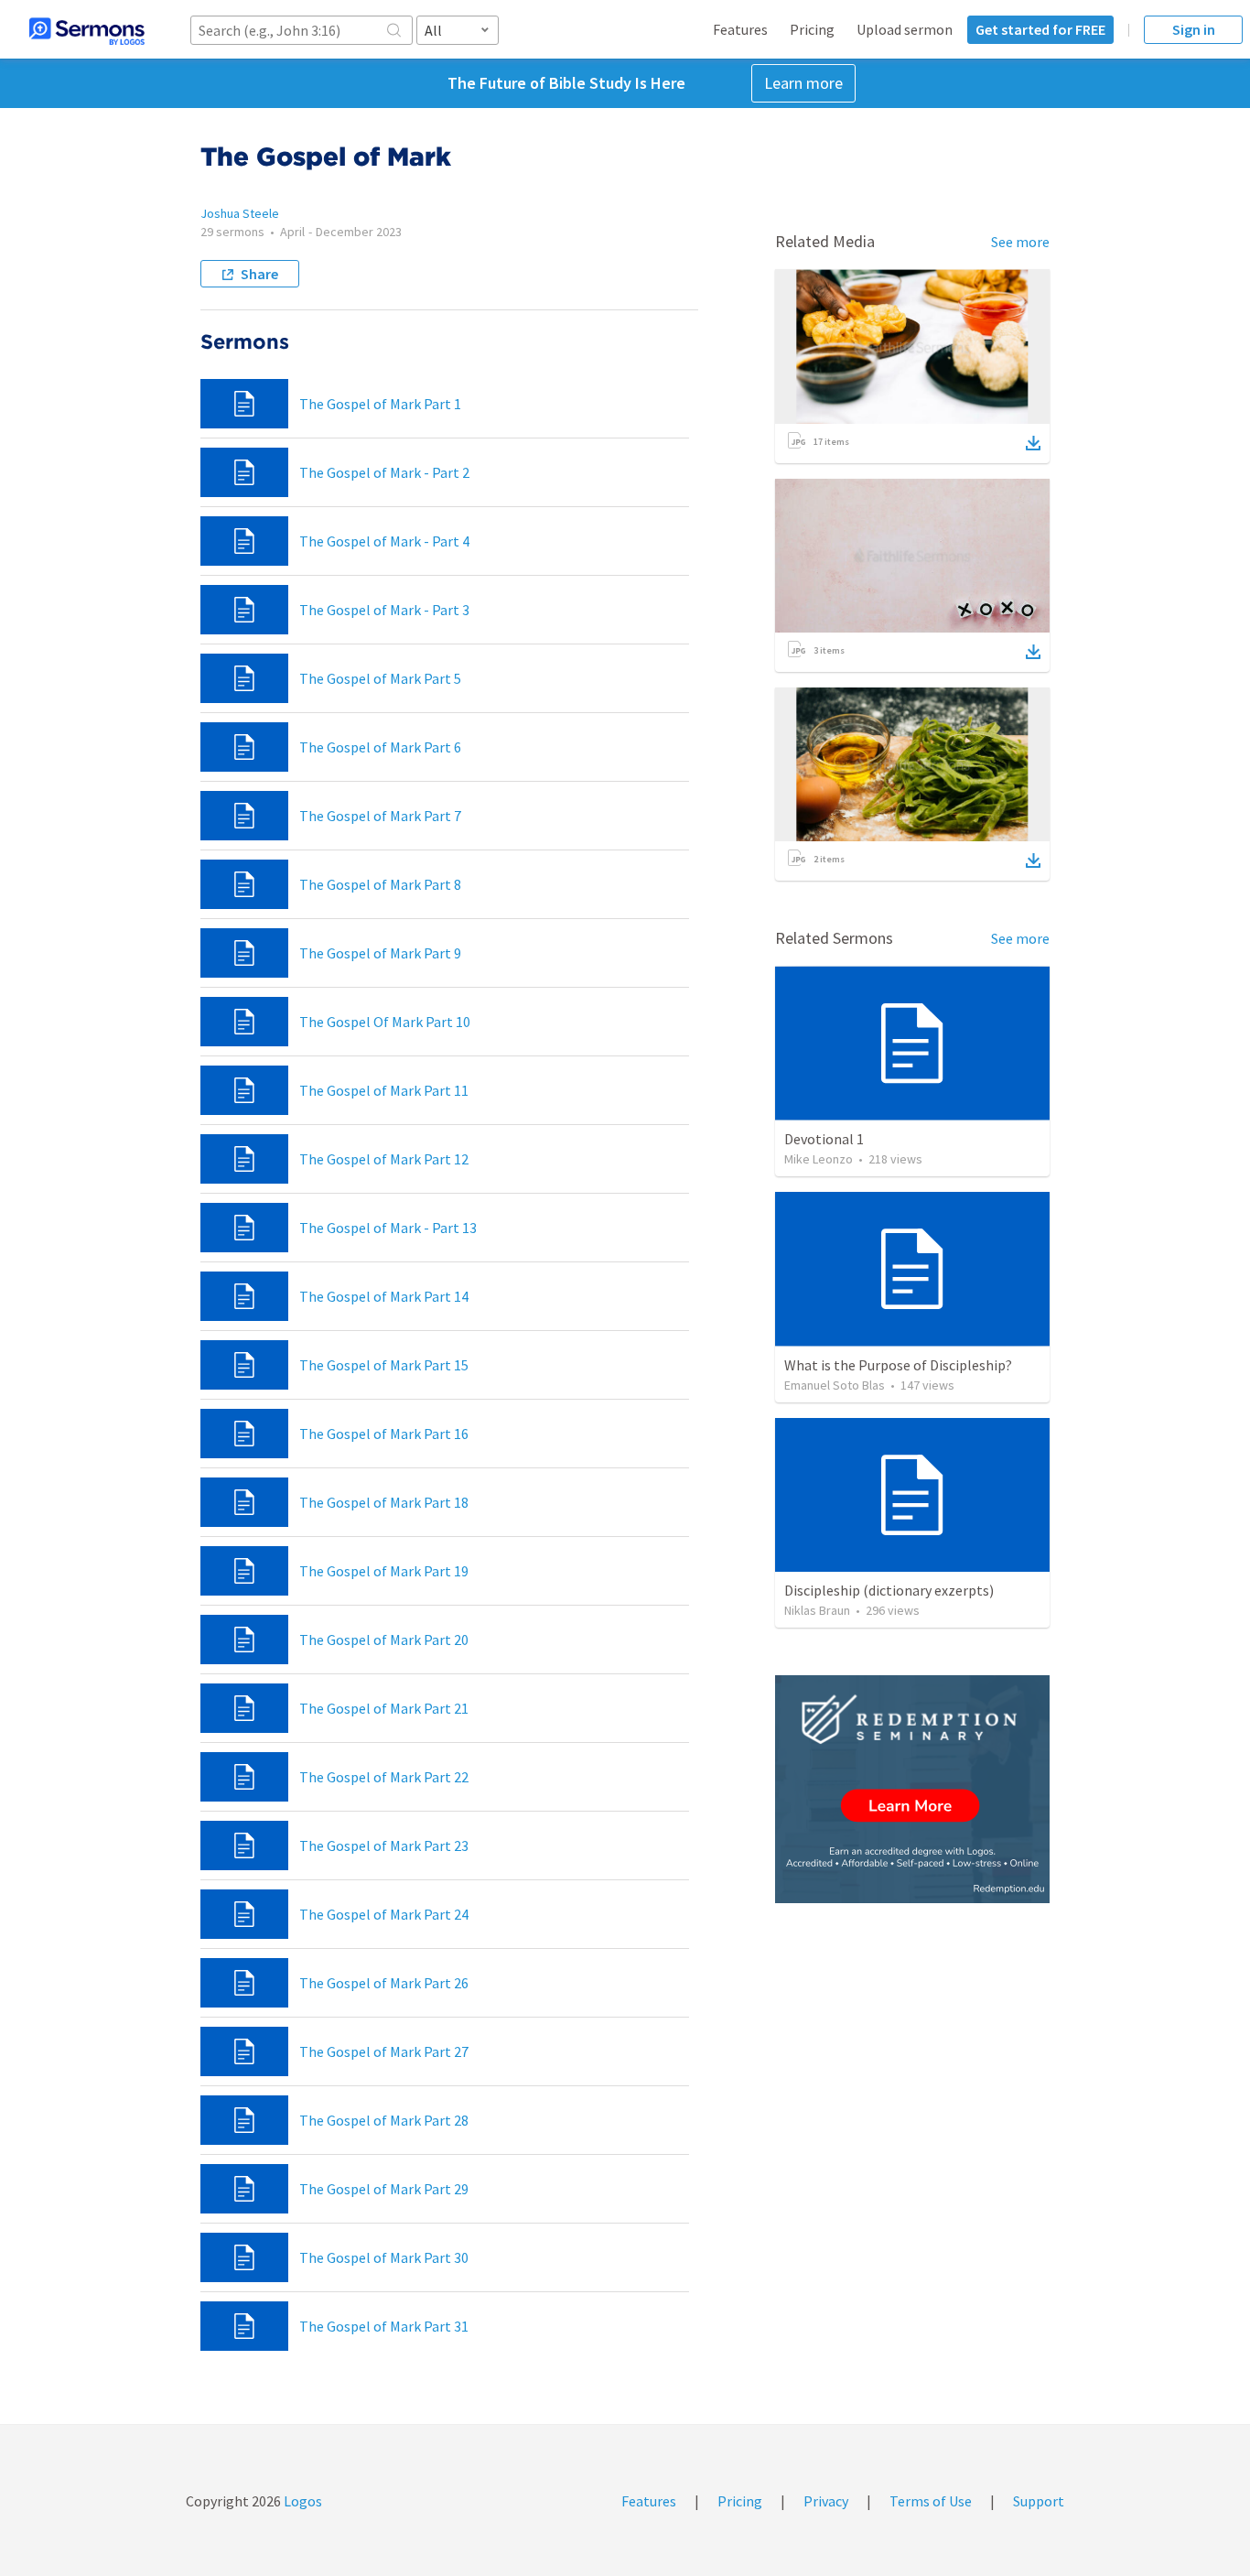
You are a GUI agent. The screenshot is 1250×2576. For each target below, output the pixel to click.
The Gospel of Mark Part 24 (384, 1914)
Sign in (1194, 29)
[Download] (1033, 443)
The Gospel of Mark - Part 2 (384, 472)
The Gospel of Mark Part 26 (384, 1983)
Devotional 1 (824, 1139)
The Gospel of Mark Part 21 (384, 1708)
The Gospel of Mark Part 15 (384, 1365)
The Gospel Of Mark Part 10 (385, 1022)
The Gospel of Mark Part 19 (384, 1571)
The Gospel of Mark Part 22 (384, 1777)
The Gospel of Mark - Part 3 (384, 610)
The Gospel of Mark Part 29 (384, 2189)
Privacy (826, 2501)
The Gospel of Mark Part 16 (384, 1434)
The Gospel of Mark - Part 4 (384, 541)
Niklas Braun (817, 1610)
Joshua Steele (240, 213)
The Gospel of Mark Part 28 (384, 2120)
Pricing (812, 29)
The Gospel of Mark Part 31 (384, 2326)
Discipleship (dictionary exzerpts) (889, 1590)
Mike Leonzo (819, 1159)
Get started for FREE (1040, 29)
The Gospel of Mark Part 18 (384, 1502)
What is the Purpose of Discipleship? (898, 1365)
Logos (302, 2501)
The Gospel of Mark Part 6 (380, 747)
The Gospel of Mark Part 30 (384, 2257)
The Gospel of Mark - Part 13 (388, 1228)
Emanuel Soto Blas (835, 1385)
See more (1020, 242)
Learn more (803, 83)
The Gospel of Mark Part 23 (384, 1845)
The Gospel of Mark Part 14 (384, 1296)
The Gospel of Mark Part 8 (380, 884)
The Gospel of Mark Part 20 (384, 1640)
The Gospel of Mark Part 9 (380, 953)
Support (1039, 2501)
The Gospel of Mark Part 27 (384, 2051)
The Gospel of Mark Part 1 (380, 404)
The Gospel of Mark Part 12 (384, 1159)
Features (740, 29)
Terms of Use (931, 2501)
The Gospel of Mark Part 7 (380, 816)
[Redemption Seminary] (912, 1789)
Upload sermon (905, 29)
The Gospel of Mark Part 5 (380, 678)
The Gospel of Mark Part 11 (384, 1090)
